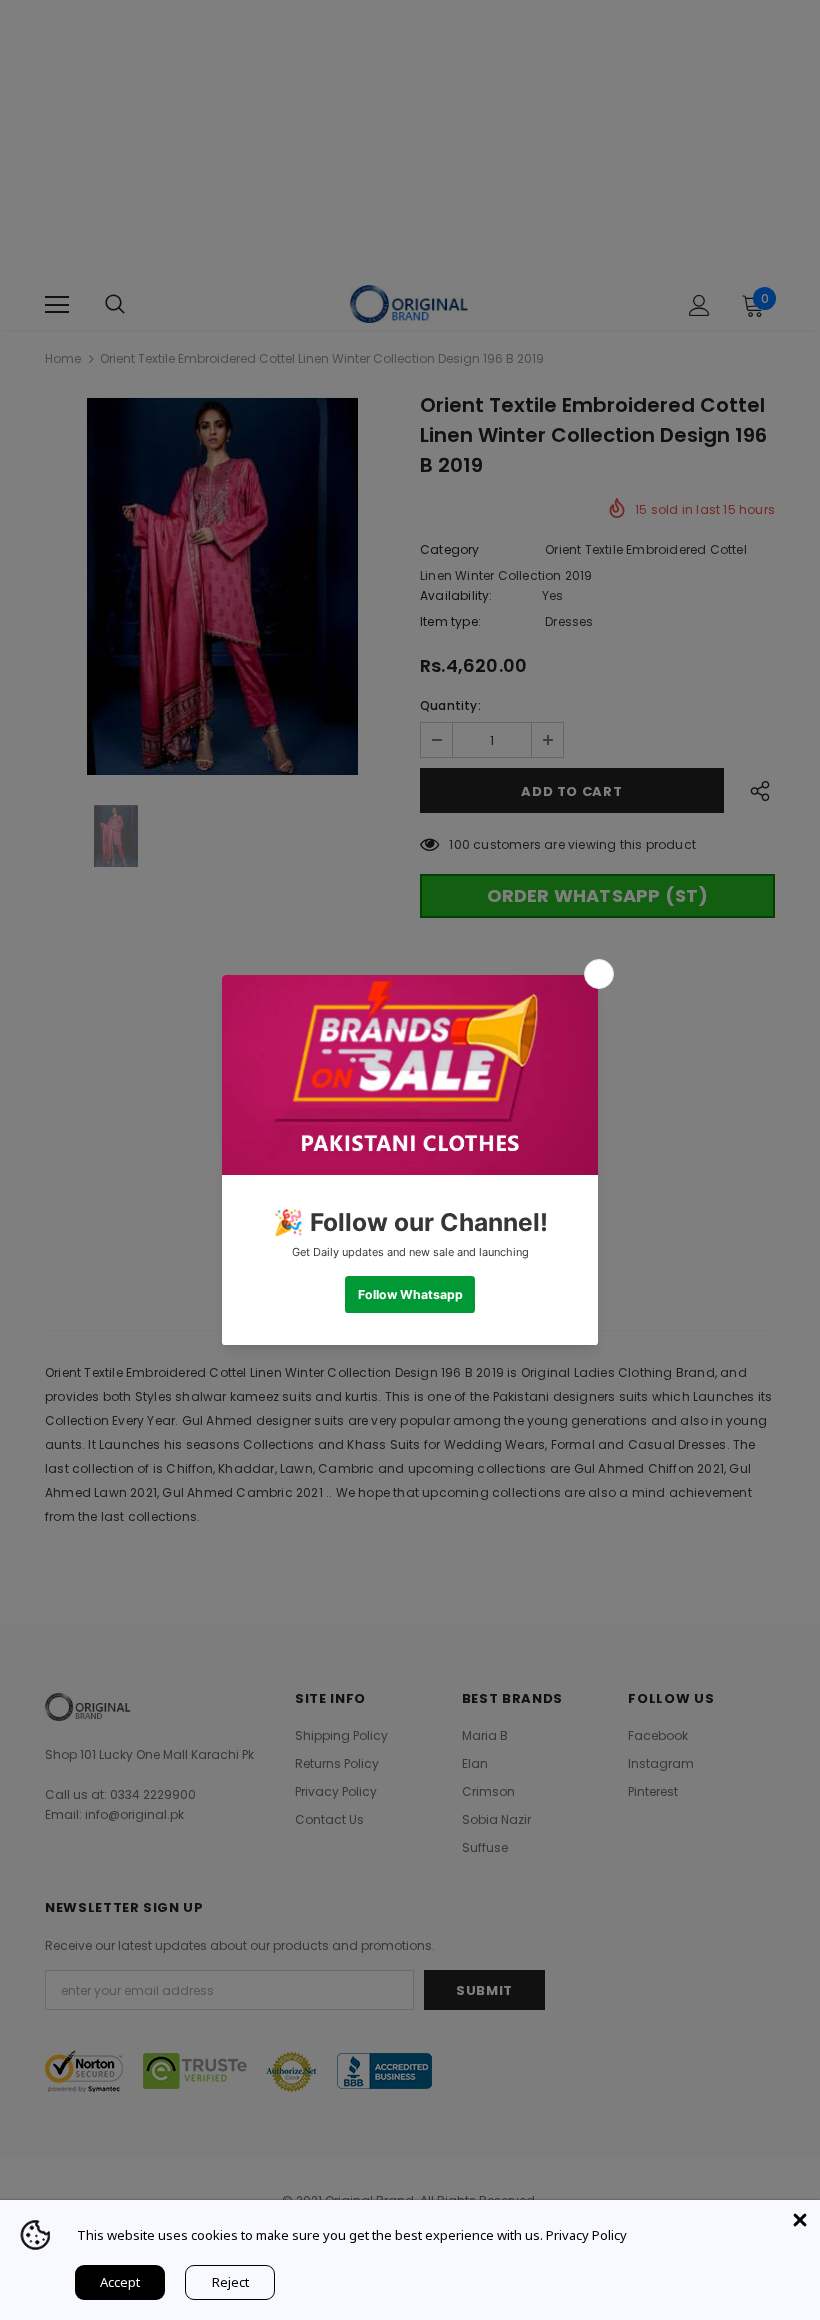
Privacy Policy (586, 2235)
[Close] (800, 2220)
